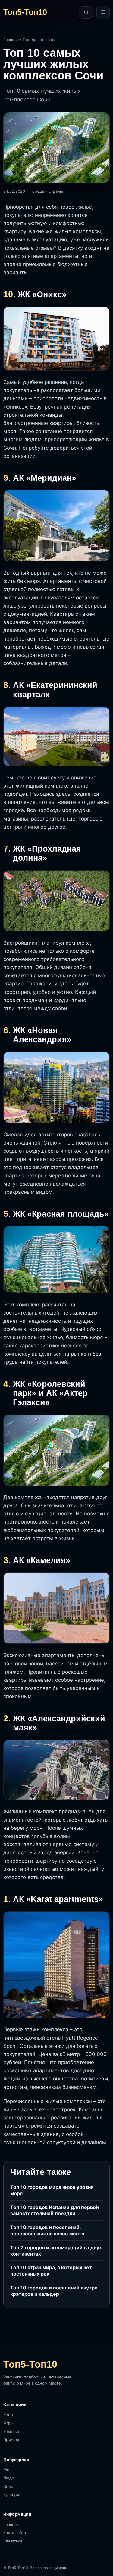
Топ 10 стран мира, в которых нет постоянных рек (51, 2271)
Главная (11, 40)
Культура (12, 2494)
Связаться (13, 2541)
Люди (9, 2478)
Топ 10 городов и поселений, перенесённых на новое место (47, 2230)
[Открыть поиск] (86, 13)
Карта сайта (15, 2533)
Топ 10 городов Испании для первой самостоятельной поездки (55, 2210)
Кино (8, 2415)
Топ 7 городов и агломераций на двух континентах (56, 2251)
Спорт (9, 2486)
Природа (12, 2440)
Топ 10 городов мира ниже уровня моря (52, 2190)
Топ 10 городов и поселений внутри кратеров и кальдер (54, 2291)
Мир (8, 2469)
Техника (11, 2431)
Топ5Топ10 (25, 13)
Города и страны (39, 40)
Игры (8, 2423)
